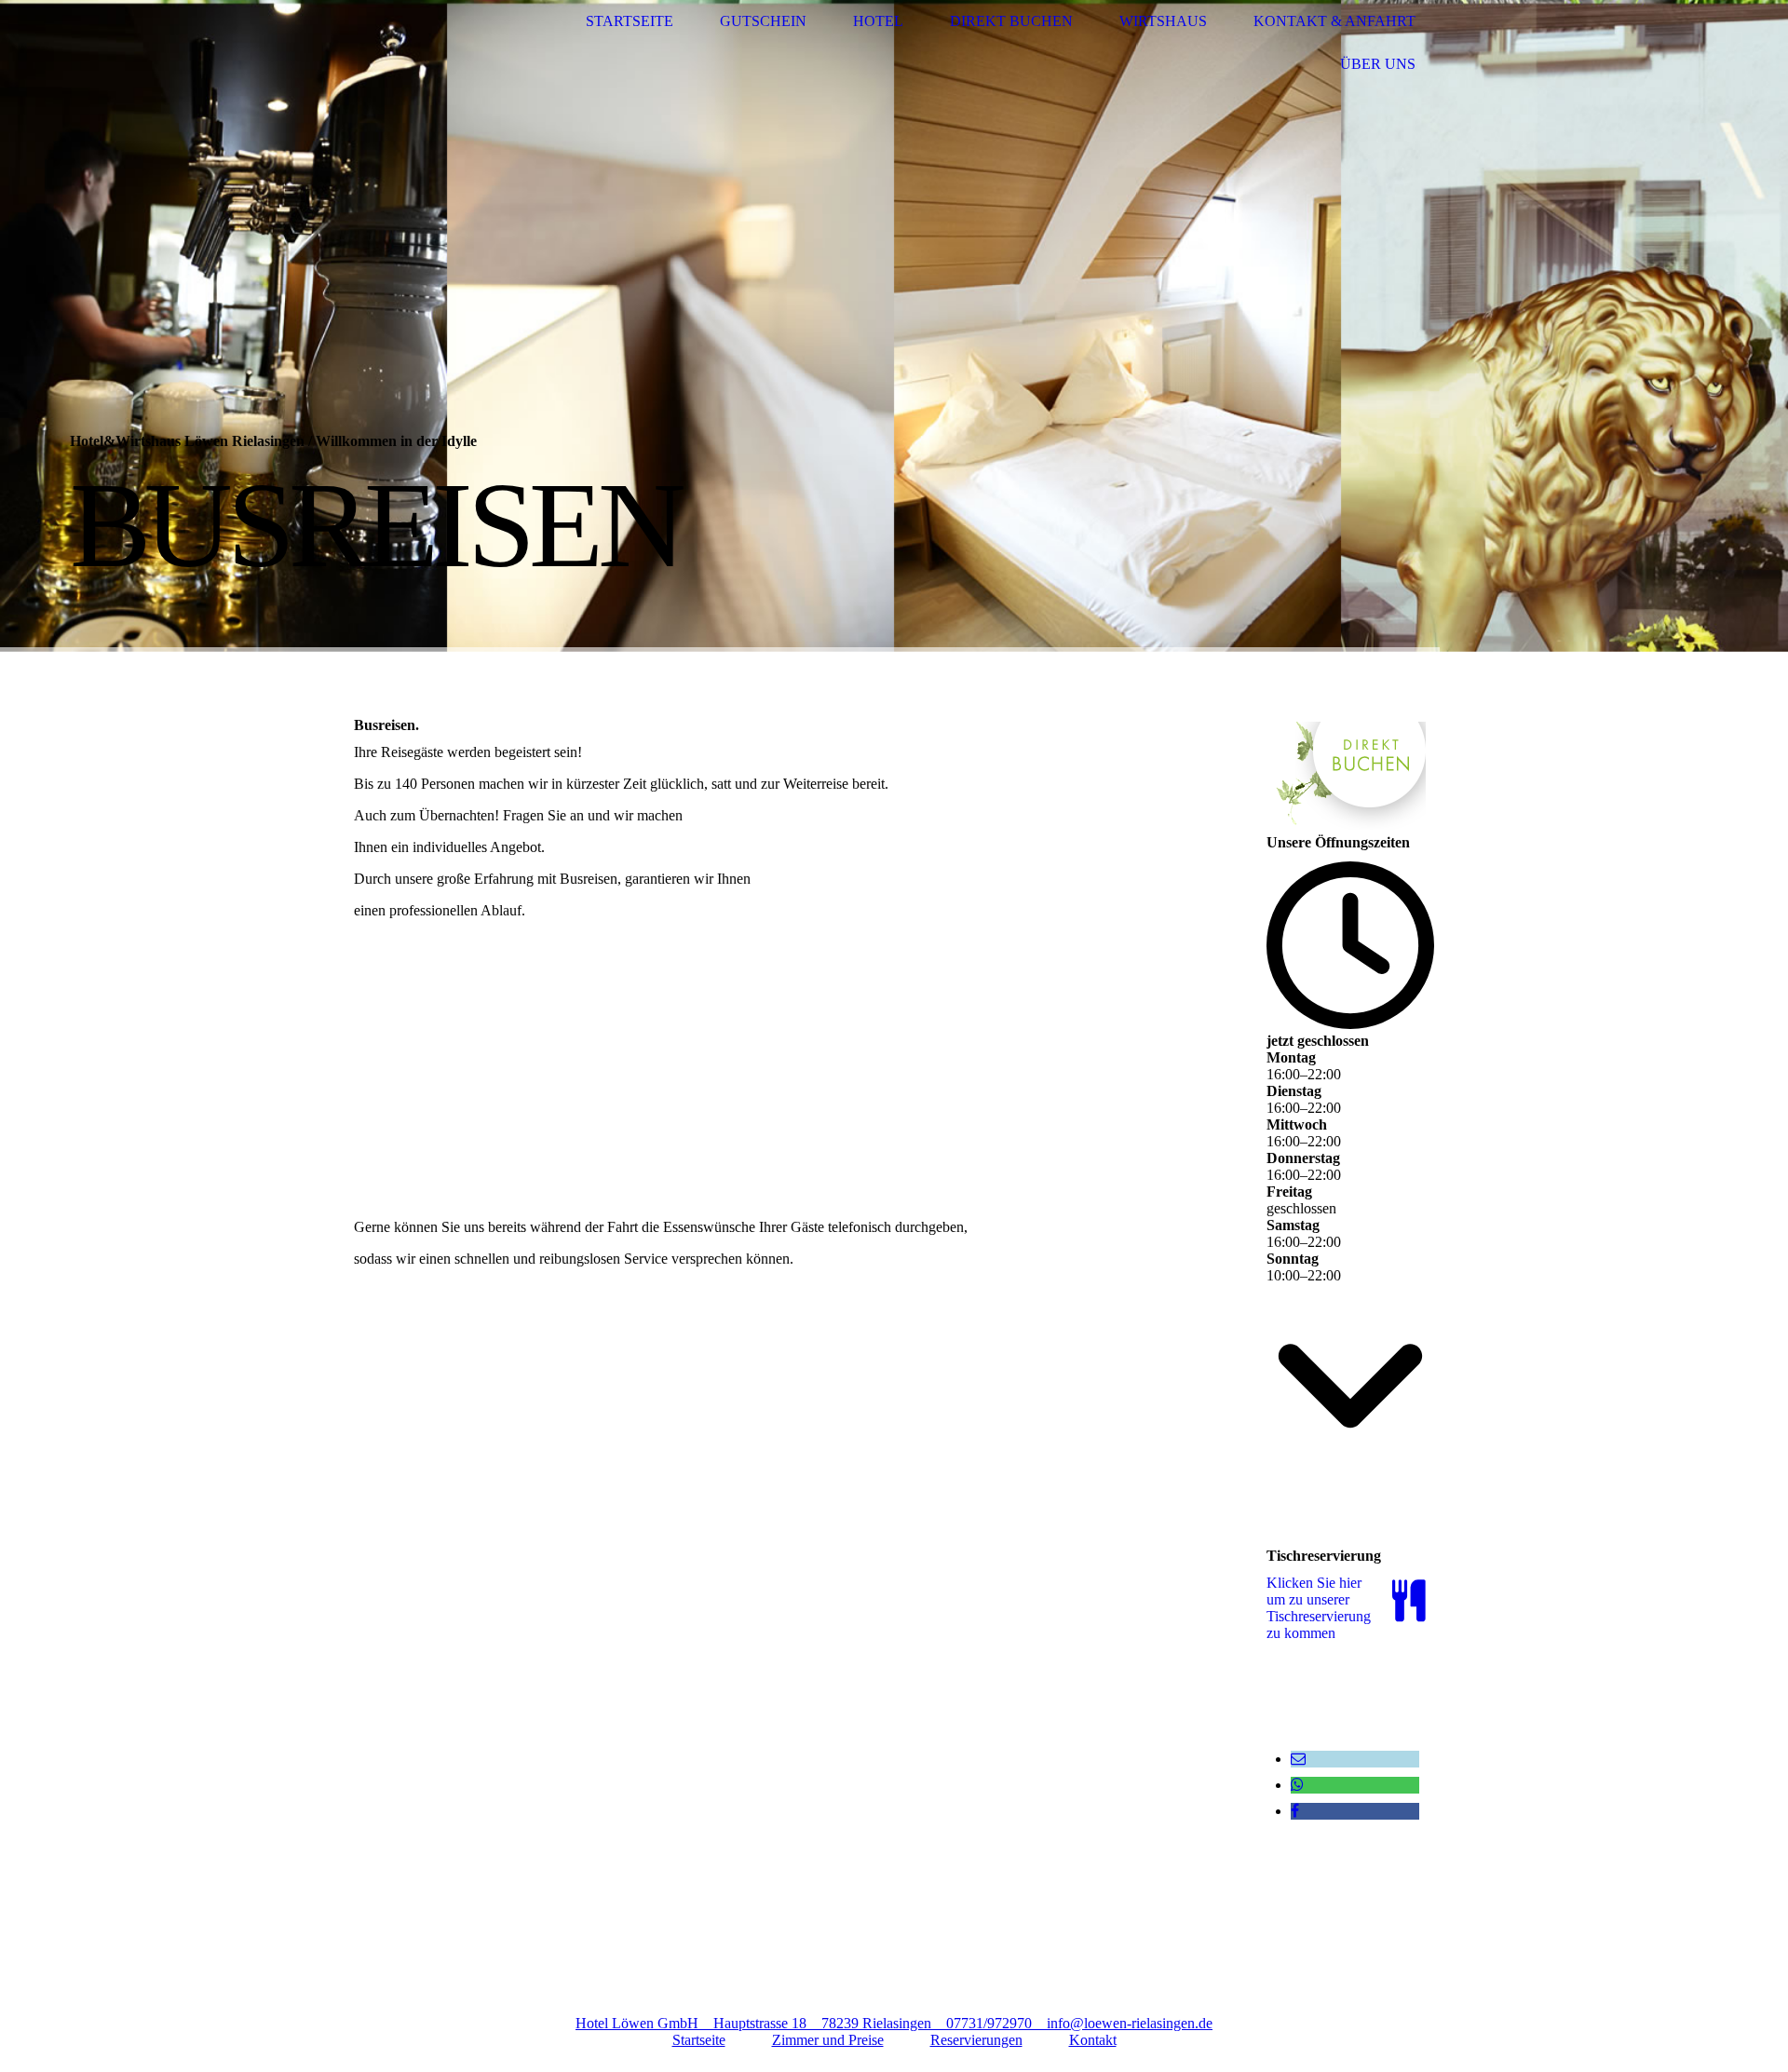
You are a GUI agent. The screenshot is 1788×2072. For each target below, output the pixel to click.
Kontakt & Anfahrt (1334, 21)
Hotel (878, 21)
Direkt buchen (1011, 21)
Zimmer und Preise (828, 2040)
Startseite (630, 21)
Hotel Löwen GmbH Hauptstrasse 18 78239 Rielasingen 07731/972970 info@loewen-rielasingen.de (894, 2023)
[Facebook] (1295, 1811)
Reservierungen (976, 2040)
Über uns (1378, 64)
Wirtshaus (1163, 21)
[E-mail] (1298, 1759)
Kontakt (1093, 2040)
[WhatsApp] (1297, 1785)
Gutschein (763, 21)
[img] (424, 43)
